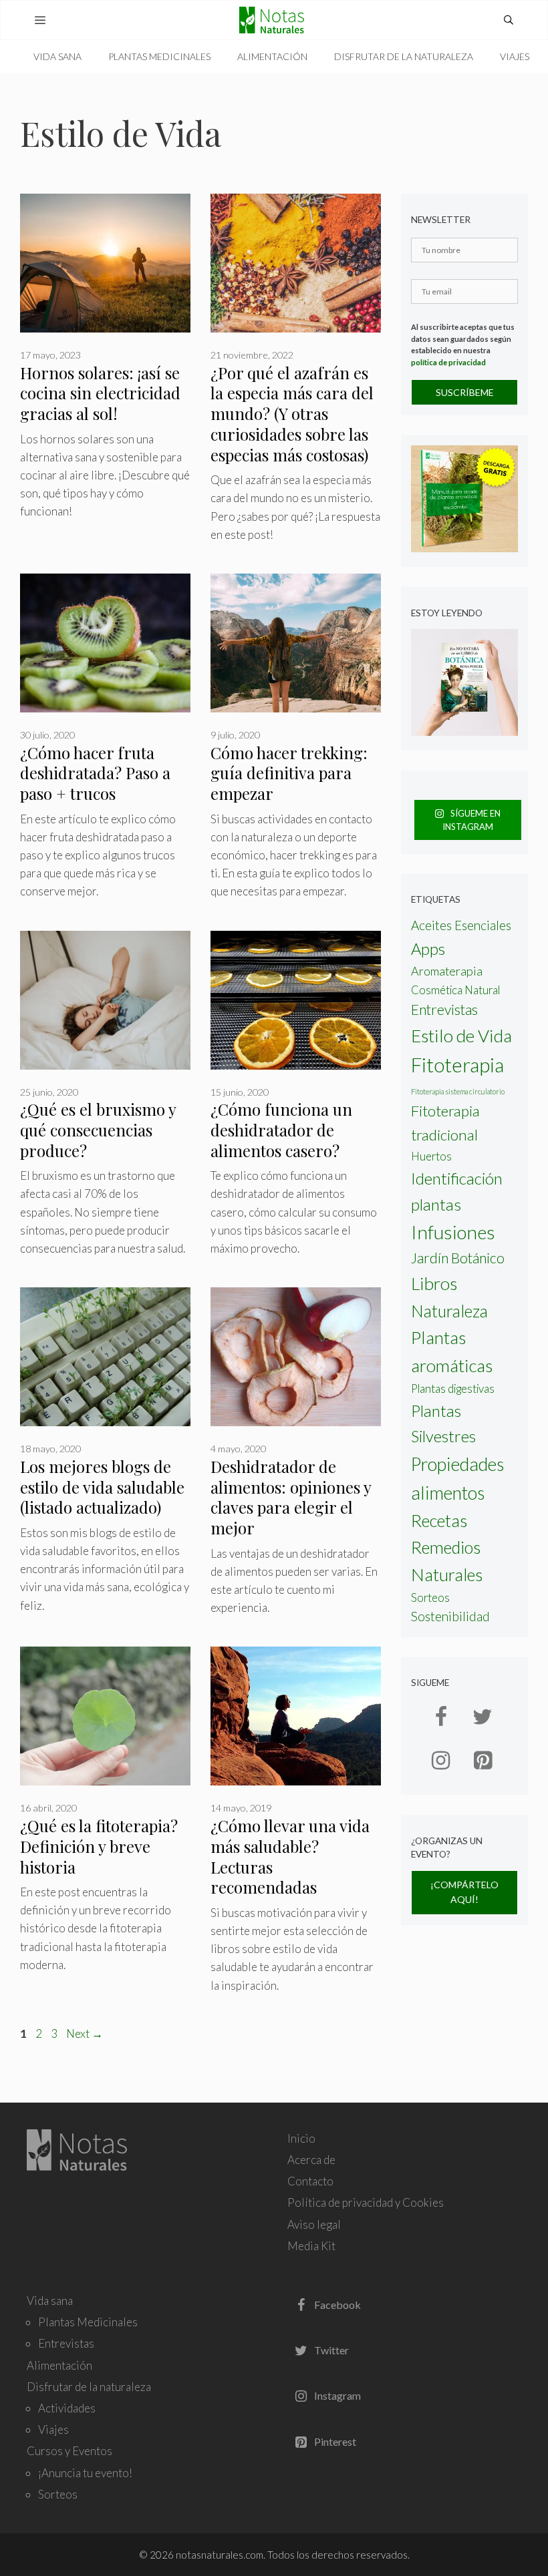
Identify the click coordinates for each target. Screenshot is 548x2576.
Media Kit (311, 2246)
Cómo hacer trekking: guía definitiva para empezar (289, 773)
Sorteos (430, 1598)
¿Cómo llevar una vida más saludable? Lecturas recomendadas (290, 1857)
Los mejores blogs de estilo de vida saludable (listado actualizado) (102, 1487)
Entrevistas (444, 1010)
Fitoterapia (457, 1065)
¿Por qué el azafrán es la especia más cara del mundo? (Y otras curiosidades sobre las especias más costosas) (292, 414)
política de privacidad (448, 362)
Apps (428, 948)
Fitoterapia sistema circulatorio (458, 1091)
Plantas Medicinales (159, 56)
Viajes (515, 56)
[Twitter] (483, 1717)
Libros (434, 1283)
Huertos (431, 1156)
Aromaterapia (447, 971)
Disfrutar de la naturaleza (404, 56)
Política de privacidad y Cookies (366, 2202)
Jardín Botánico (458, 1258)
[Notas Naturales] (275, 20)
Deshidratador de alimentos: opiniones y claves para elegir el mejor (291, 1497)
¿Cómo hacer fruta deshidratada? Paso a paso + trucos (95, 773)
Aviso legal (314, 2224)
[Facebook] (441, 1717)
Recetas (439, 1520)
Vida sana (57, 56)
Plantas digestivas (453, 1389)
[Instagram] (441, 1761)
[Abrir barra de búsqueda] (509, 20)
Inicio (301, 2138)
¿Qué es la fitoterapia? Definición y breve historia (99, 1846)
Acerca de (311, 2160)
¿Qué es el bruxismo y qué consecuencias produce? (98, 1130)
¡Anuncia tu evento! (85, 2473)
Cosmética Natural (455, 990)
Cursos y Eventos (70, 2451)
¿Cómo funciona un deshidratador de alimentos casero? (281, 1130)
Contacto (310, 2181)
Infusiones (453, 1232)
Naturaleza (449, 1311)
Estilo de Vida (461, 1036)
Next (85, 2033)
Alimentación (272, 56)
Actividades (67, 2408)
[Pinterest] (483, 1761)
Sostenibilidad (450, 1616)
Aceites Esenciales (461, 925)
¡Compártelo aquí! (464, 1892)
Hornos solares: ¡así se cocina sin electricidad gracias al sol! (100, 393)
